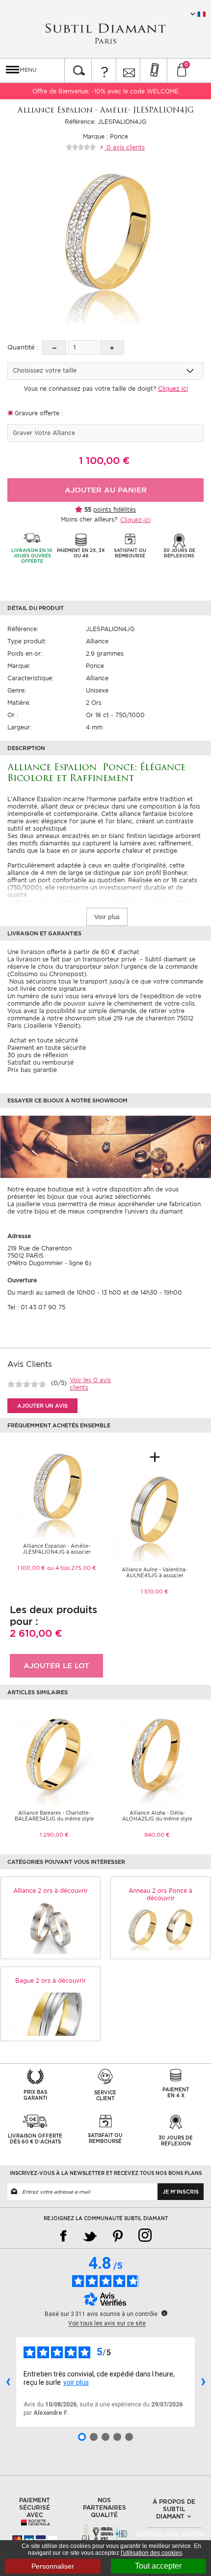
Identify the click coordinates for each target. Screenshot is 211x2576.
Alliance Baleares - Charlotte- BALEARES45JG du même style (54, 1816)
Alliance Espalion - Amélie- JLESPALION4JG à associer (57, 1549)
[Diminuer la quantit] (54, 347)
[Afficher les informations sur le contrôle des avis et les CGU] (164, 2313)
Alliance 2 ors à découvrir (51, 1891)
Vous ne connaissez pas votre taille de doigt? (106, 389)
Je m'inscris (181, 2192)
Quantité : (23, 347)
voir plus (76, 2382)
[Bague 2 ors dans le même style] (51, 2014)
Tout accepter (158, 2566)
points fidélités (115, 509)
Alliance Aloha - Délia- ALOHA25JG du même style (157, 1816)
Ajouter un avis (42, 1406)
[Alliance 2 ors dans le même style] (51, 1928)
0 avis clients (125, 147)
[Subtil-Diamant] (105, 34)
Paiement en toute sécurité (47, 1048)
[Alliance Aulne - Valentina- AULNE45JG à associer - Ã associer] (155, 1517)
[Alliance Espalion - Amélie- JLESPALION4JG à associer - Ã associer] (56, 1493)
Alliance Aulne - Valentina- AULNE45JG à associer (155, 1572)
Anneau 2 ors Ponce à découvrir (160, 1894)
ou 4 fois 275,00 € (72, 1568)
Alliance (97, 641)
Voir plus (107, 917)
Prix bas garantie (32, 1070)
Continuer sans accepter (173, 2533)
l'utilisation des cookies (151, 2553)
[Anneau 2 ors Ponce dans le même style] (160, 1928)
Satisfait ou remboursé (40, 1062)
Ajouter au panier (106, 490)
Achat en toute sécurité (43, 1040)
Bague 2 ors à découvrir (51, 1981)
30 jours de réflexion (38, 1055)
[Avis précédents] (8, 2382)
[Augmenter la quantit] (112, 347)
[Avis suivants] (203, 2382)
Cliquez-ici (135, 520)
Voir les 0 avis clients (90, 1384)
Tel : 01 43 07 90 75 (36, 1307)
